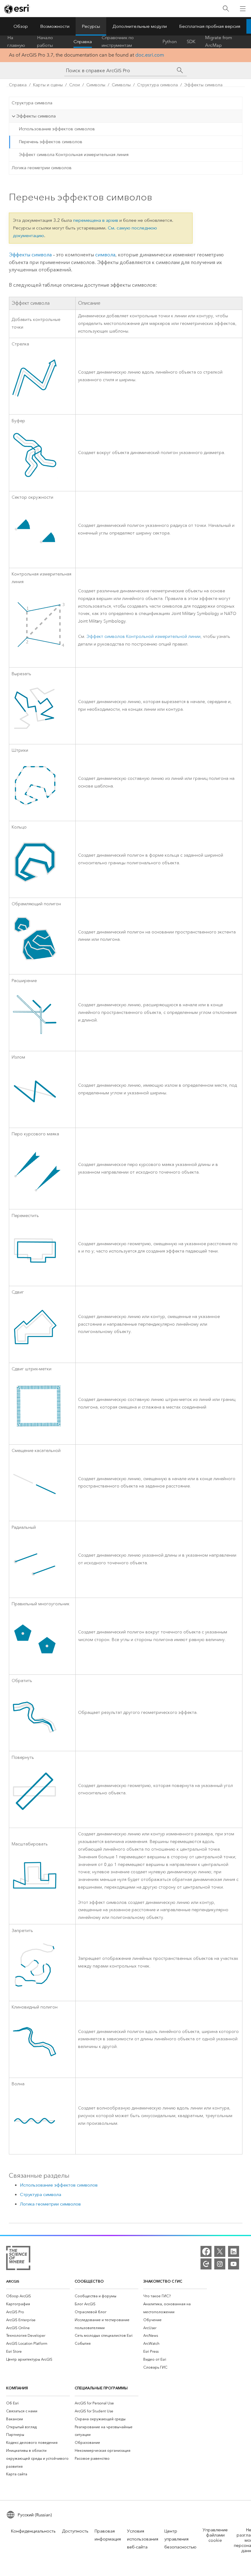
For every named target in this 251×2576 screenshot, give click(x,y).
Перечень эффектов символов (51, 142)
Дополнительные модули (140, 26)
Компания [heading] (17, 2388)
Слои (75, 85)
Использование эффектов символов (57, 129)
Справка (83, 42)
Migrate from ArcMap (219, 42)
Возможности (55, 26)
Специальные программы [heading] (101, 2388)
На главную (16, 42)
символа (105, 255)
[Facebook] (206, 2251)
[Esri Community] (206, 2264)
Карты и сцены (48, 85)
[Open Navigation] (243, 9)
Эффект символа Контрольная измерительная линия (74, 155)
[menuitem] (38, 2296)
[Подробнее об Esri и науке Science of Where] (18, 2259)
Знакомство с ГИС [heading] (163, 2281)
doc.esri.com (150, 55)
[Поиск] (226, 9)
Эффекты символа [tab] (36, 116)
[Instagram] (220, 2264)
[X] (220, 2251)
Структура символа (157, 85)
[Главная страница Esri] (17, 9)
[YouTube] (234, 2264)
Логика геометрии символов (42, 168)
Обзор (21, 26)
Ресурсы (91, 26)
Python (170, 42)
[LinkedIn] (234, 2251)
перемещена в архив (96, 220)
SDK (191, 42)
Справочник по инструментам (118, 42)
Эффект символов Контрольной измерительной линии (144, 637)
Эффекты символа (203, 85)
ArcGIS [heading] (13, 2281)
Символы (96, 85)
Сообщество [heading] (89, 2281)
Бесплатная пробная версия (210, 26)
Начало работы (45, 42)
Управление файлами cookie (215, 2535)
